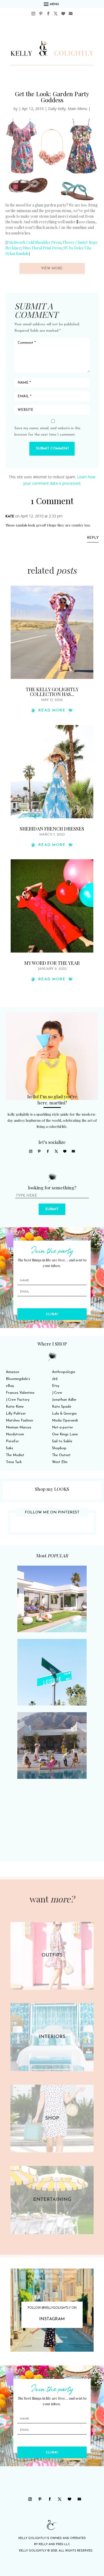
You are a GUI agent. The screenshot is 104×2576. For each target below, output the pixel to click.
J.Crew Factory (18, 1400)
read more (52, 710)
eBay (10, 1386)
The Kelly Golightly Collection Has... (52, 692)
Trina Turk (14, 1462)
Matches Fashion (19, 1421)
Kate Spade (62, 1407)
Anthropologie (64, 1372)
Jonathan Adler (64, 1400)
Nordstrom (15, 1434)
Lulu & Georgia (64, 1414)
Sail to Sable (62, 1441)
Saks (9, 1448)
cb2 (55, 1379)
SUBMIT (52, 1209)
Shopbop (59, 1448)
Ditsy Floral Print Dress (42, 248)
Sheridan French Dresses (52, 829)
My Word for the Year (52, 963)
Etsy (56, 1386)
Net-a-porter (63, 1427)
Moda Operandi (65, 1421)
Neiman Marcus (19, 1427)
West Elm (60, 1462)
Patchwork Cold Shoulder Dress (34, 242)
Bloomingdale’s (18, 1379)
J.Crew (57, 1393)
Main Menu (77, 109)
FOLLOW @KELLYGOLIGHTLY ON (52, 2308)
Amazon (13, 1372)
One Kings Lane (65, 1434)
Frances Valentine (20, 1393)
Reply (93, 538)
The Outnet (61, 1455)
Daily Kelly (57, 109)
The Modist (15, 1455)
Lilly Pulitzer (16, 1414)
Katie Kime (15, 1407)
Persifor (12, 1441)
